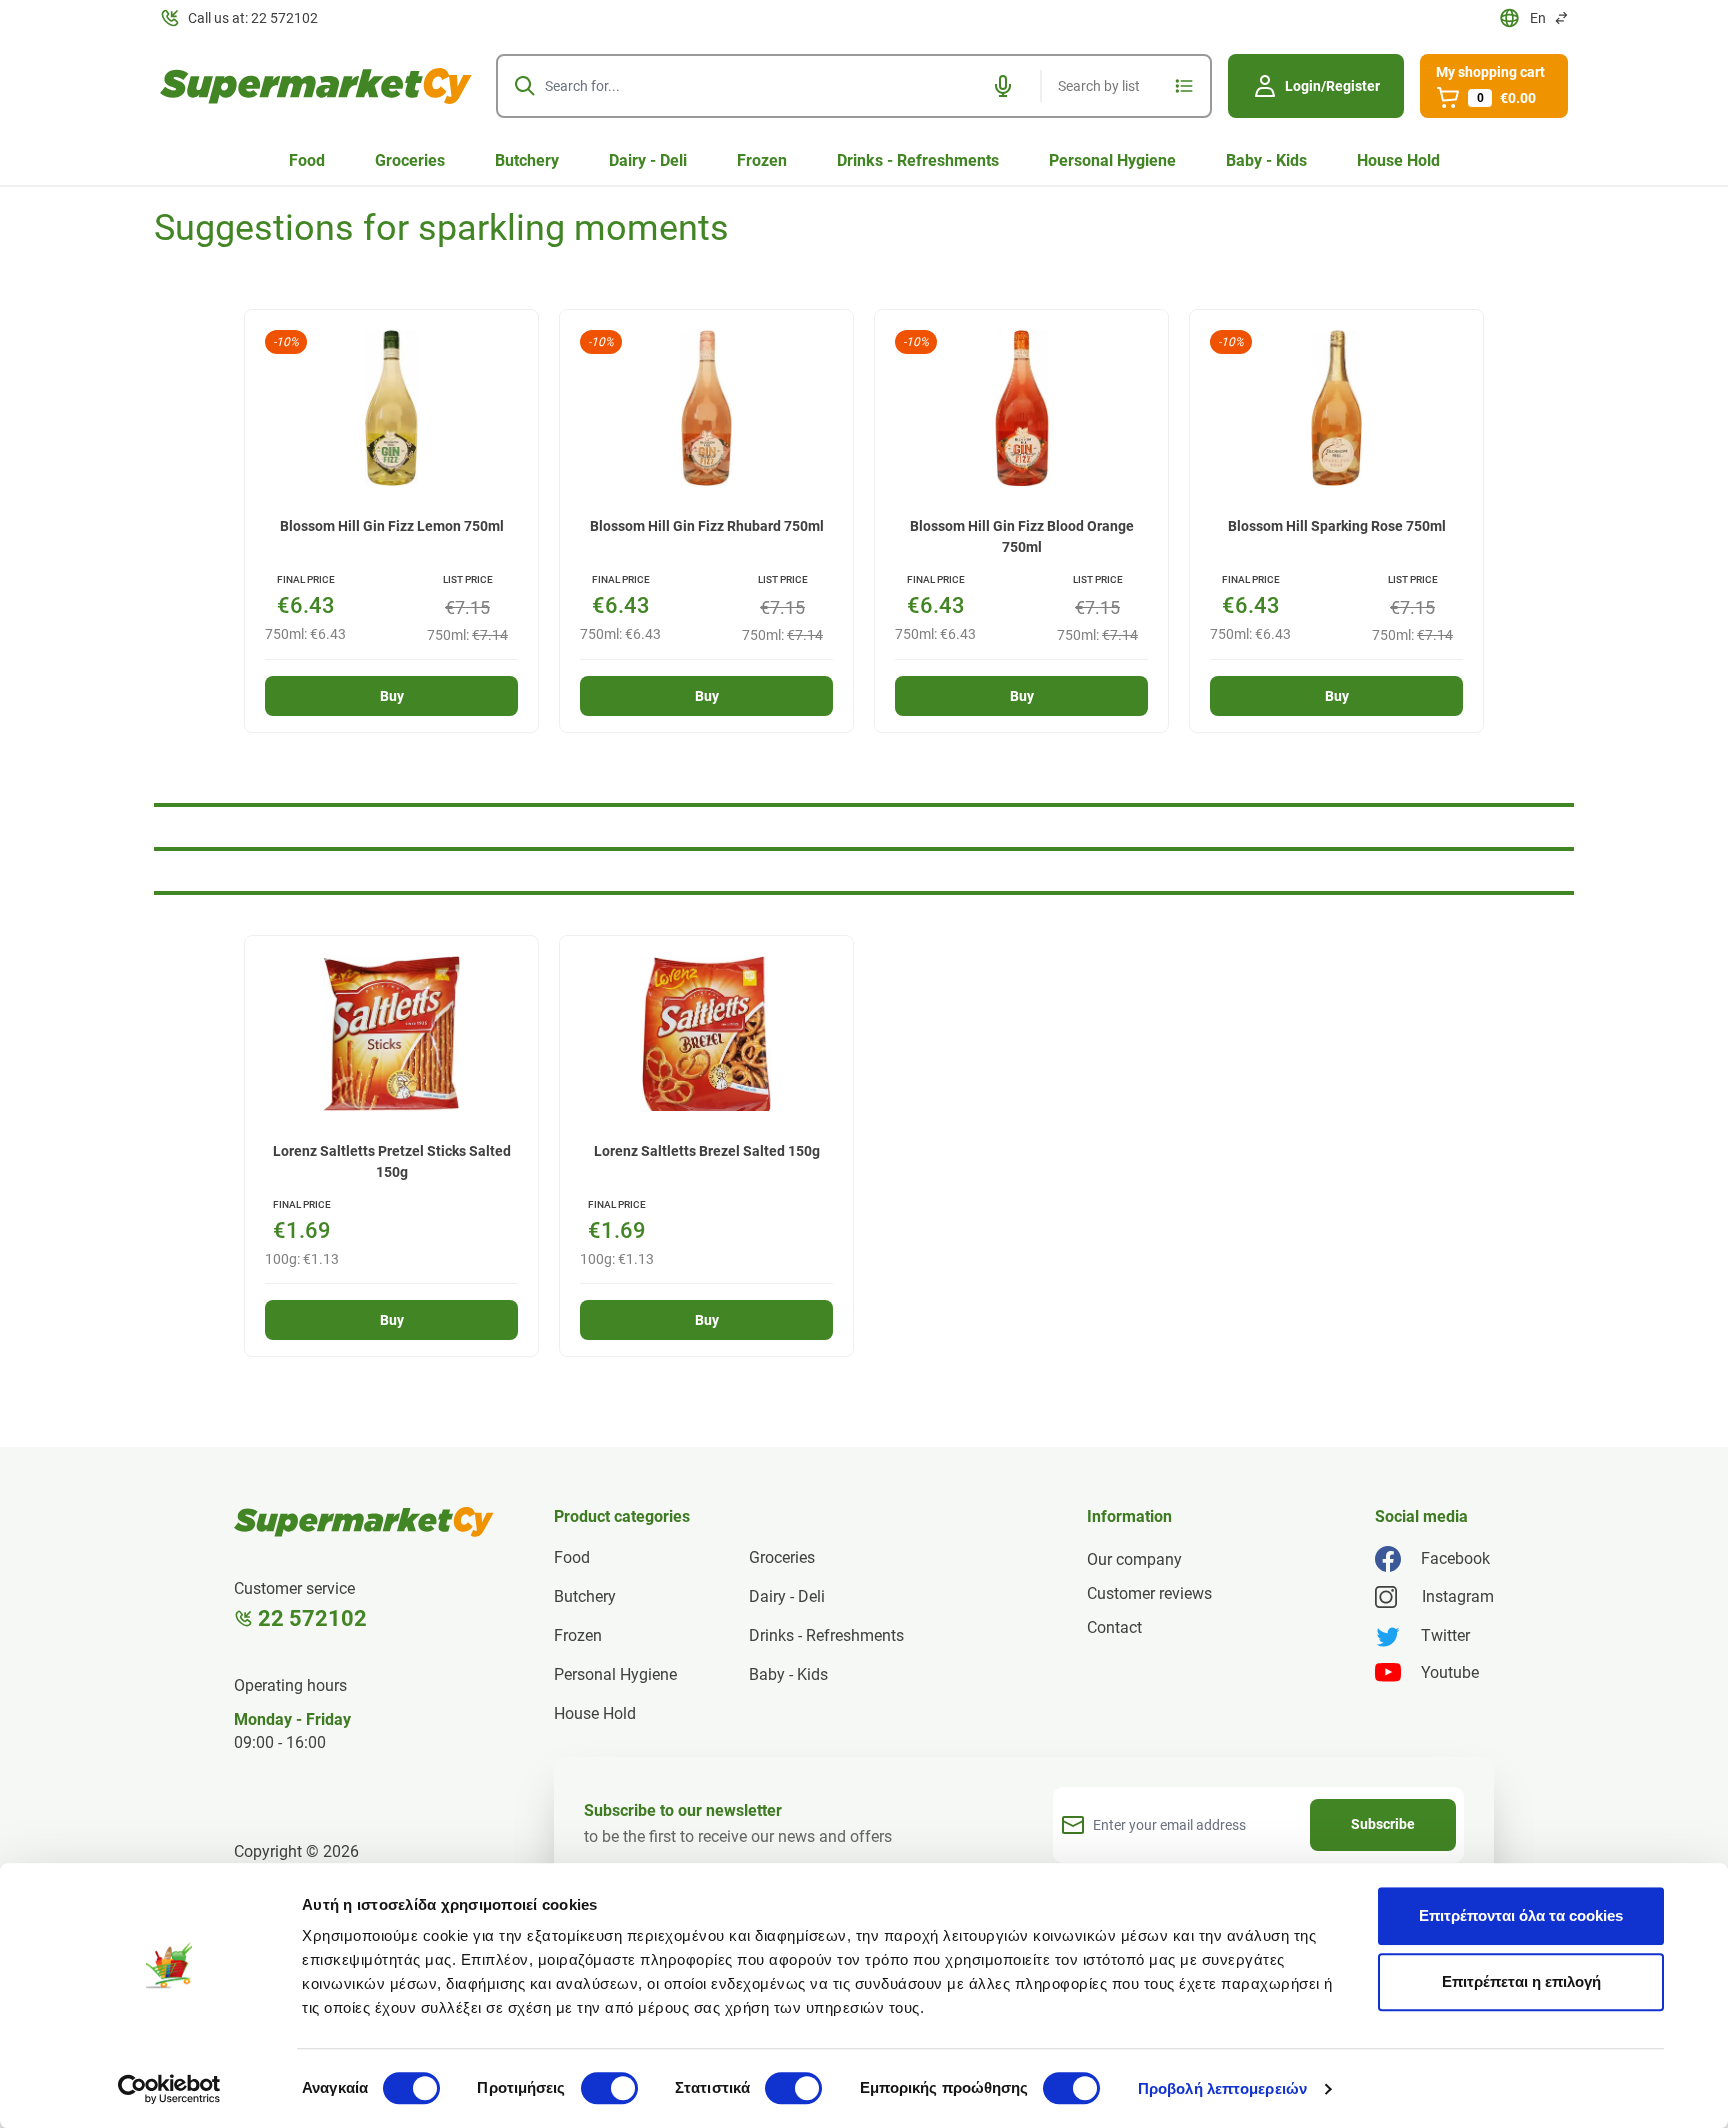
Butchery (527, 160)
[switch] (609, 2088)
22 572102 (312, 1618)
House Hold (1398, 160)
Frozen (762, 160)
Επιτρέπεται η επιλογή (1521, 1981)
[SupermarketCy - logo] (364, 1522)
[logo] (316, 86)
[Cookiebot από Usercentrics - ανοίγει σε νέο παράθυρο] (169, 2089)
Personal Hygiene (1112, 160)
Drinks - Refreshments (918, 160)
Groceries (410, 160)
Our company (1134, 1559)
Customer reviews (1149, 1593)
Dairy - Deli (648, 160)
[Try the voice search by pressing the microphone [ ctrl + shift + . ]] (1003, 86)
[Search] (525, 86)
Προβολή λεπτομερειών (1222, 2088)
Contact (1114, 1627)
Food (307, 160)
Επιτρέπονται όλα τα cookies (1521, 1915)
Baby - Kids (1266, 160)
